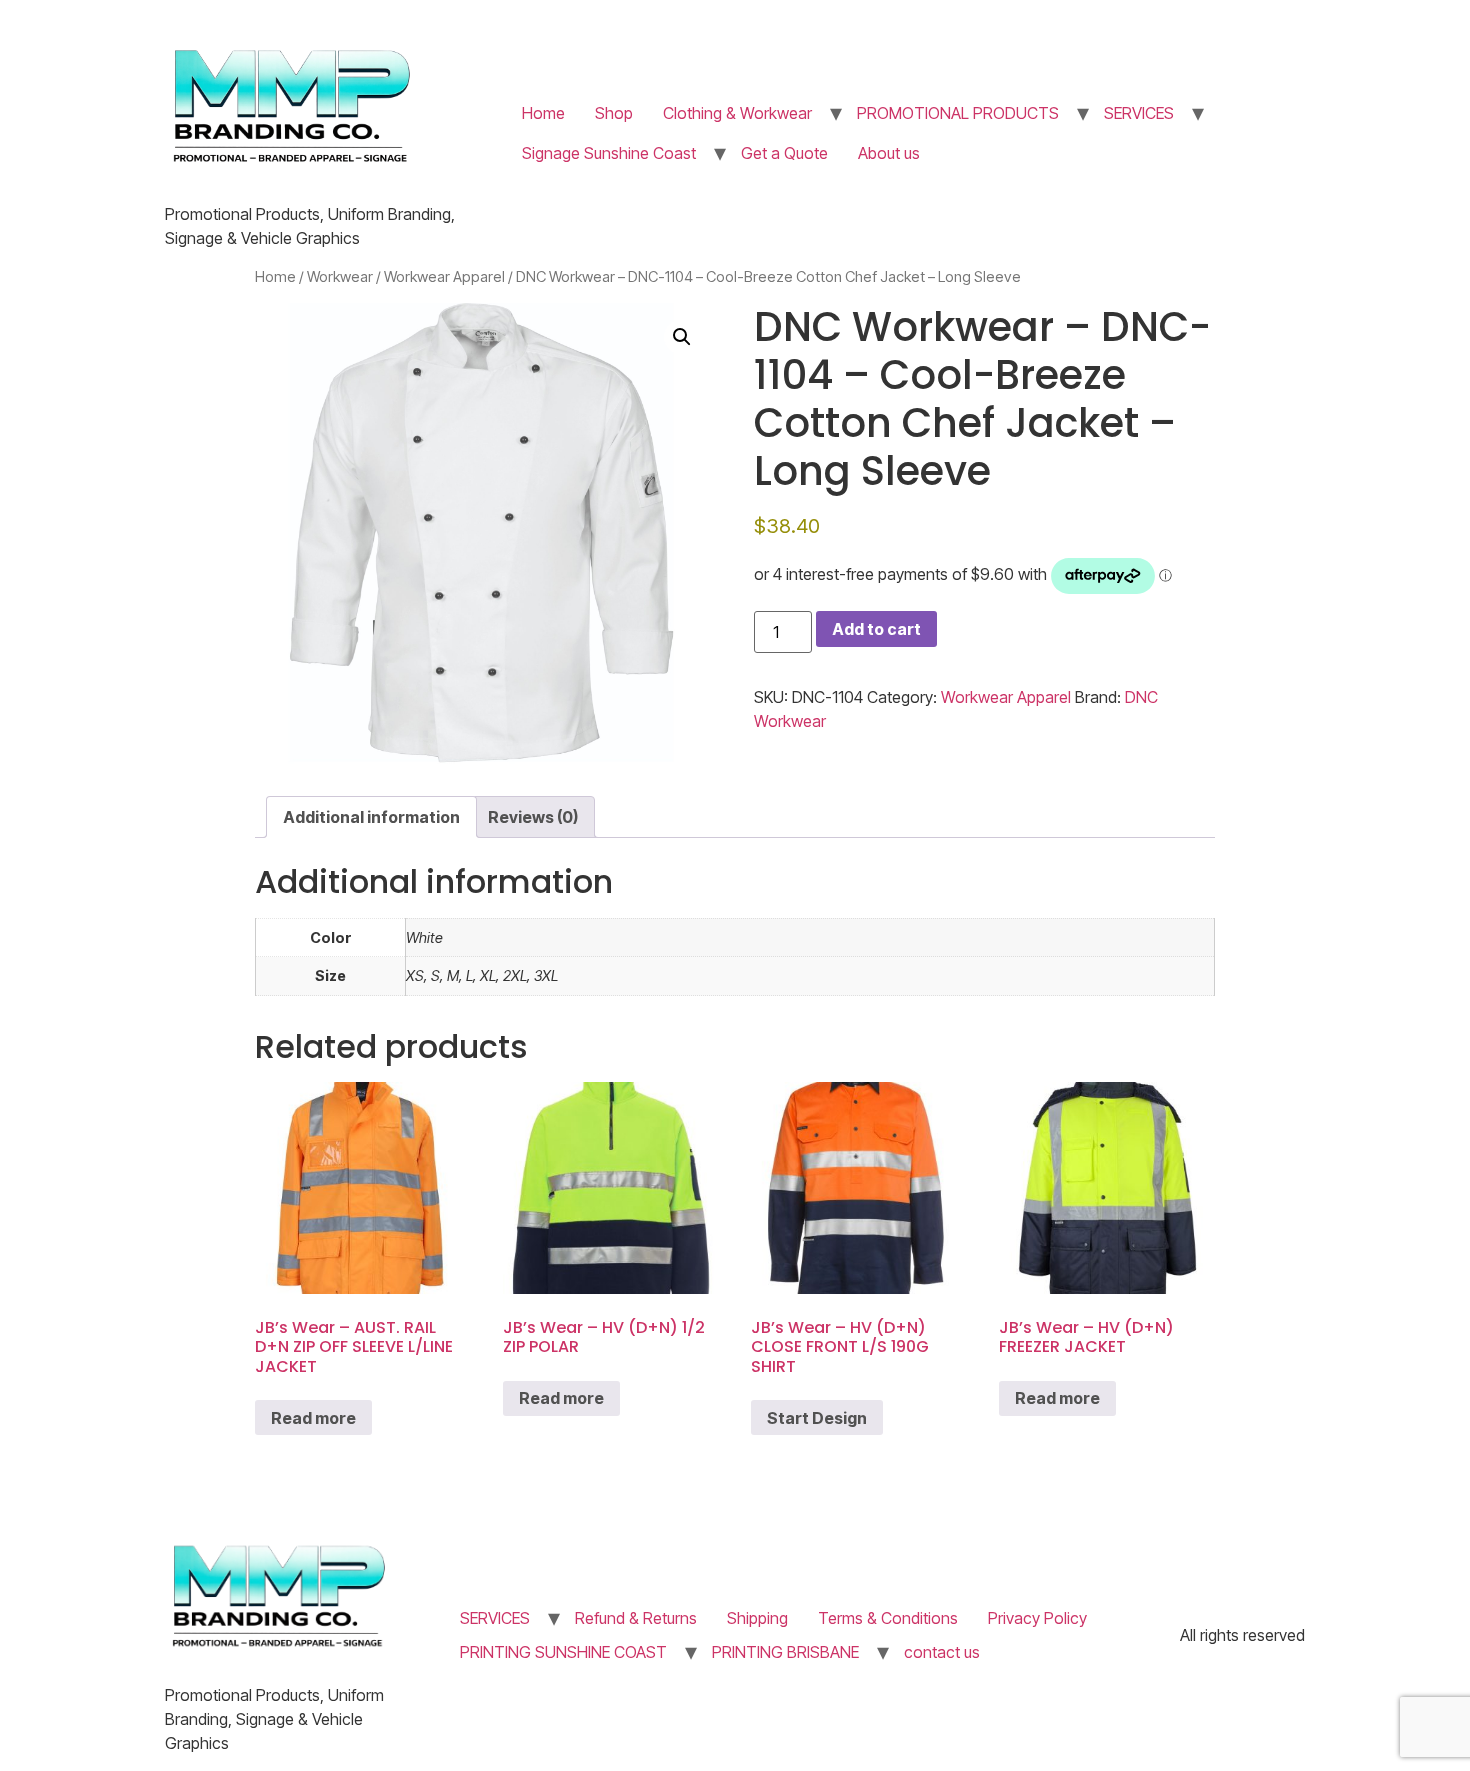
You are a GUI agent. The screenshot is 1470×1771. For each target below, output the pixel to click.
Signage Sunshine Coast (609, 153)
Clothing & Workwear (737, 113)
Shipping (757, 1618)
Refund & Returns (636, 1618)
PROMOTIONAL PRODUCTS (958, 113)
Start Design (817, 1418)
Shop (614, 113)
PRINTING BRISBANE (785, 1652)
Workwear (340, 277)
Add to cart (876, 629)
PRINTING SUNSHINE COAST (563, 1652)
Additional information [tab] (371, 817)
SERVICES (1139, 113)
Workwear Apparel (444, 277)
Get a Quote (784, 153)
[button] (682, 337)
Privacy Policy (1037, 1618)
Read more (313, 1418)
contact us (942, 1652)
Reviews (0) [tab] (533, 817)
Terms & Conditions (888, 1618)
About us (889, 153)
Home (543, 113)
